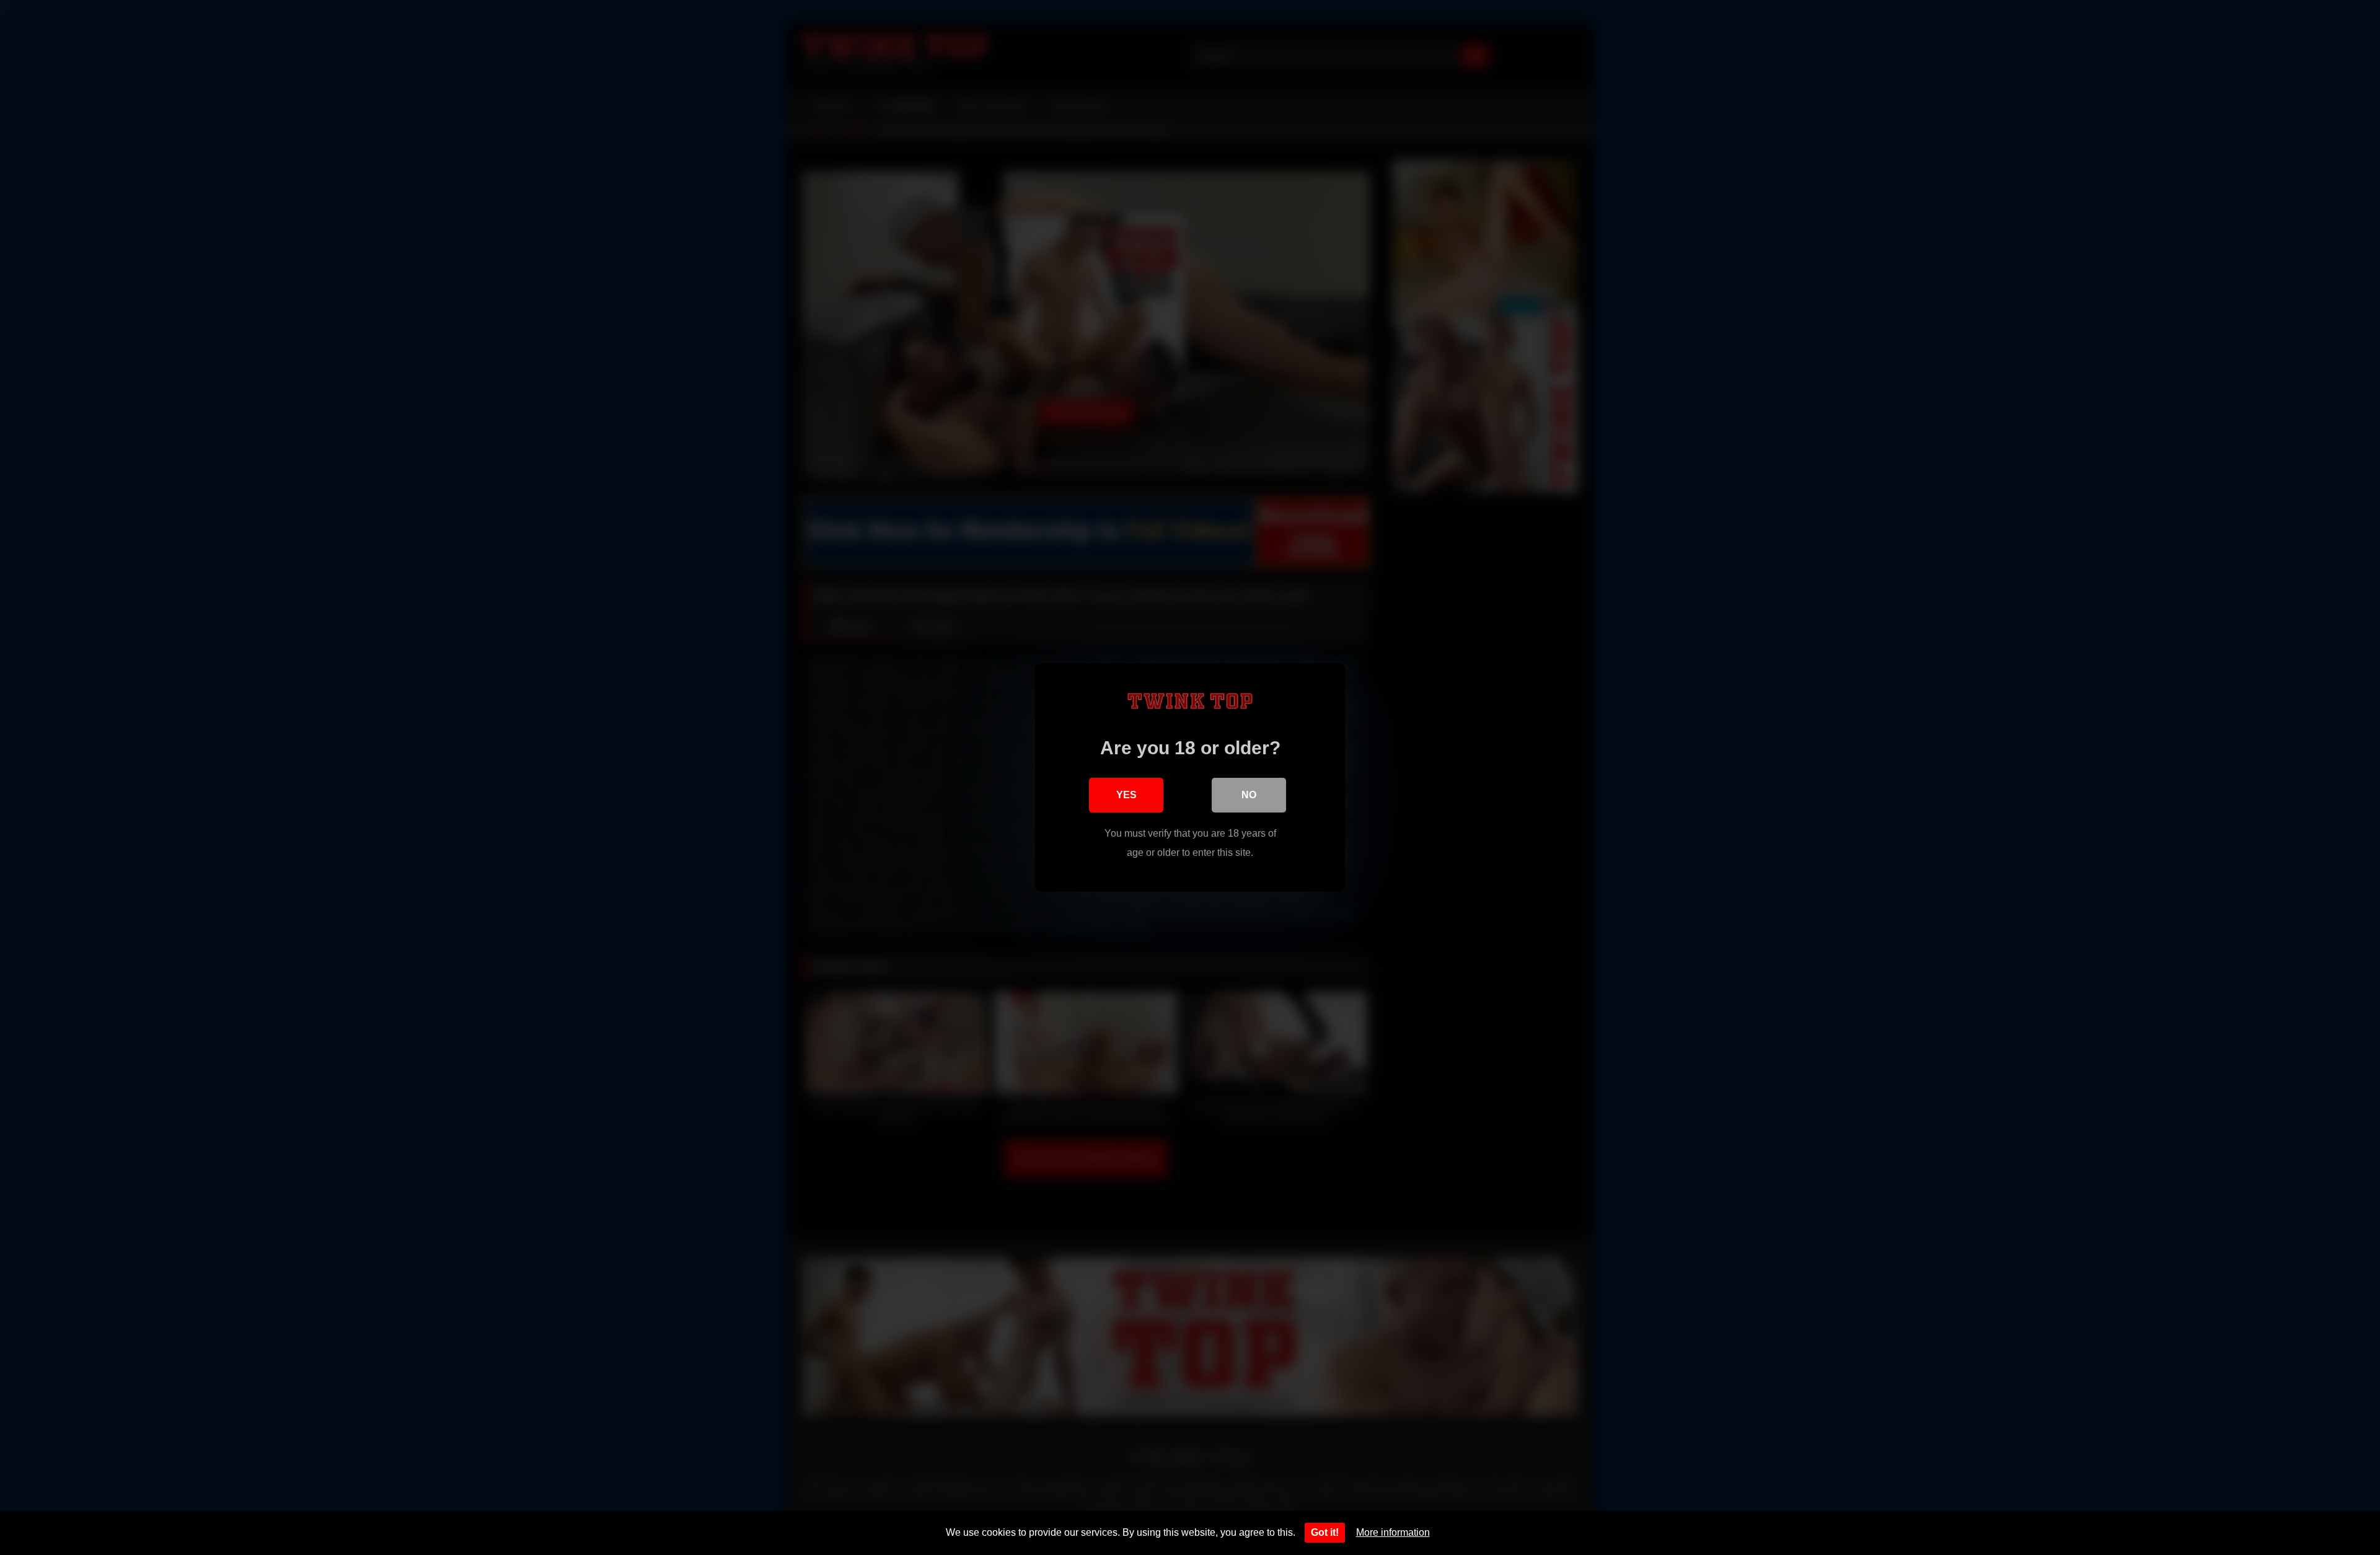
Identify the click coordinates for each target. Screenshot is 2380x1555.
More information (1393, 1532)
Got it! (1325, 1532)
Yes (1126, 795)
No (1249, 795)
